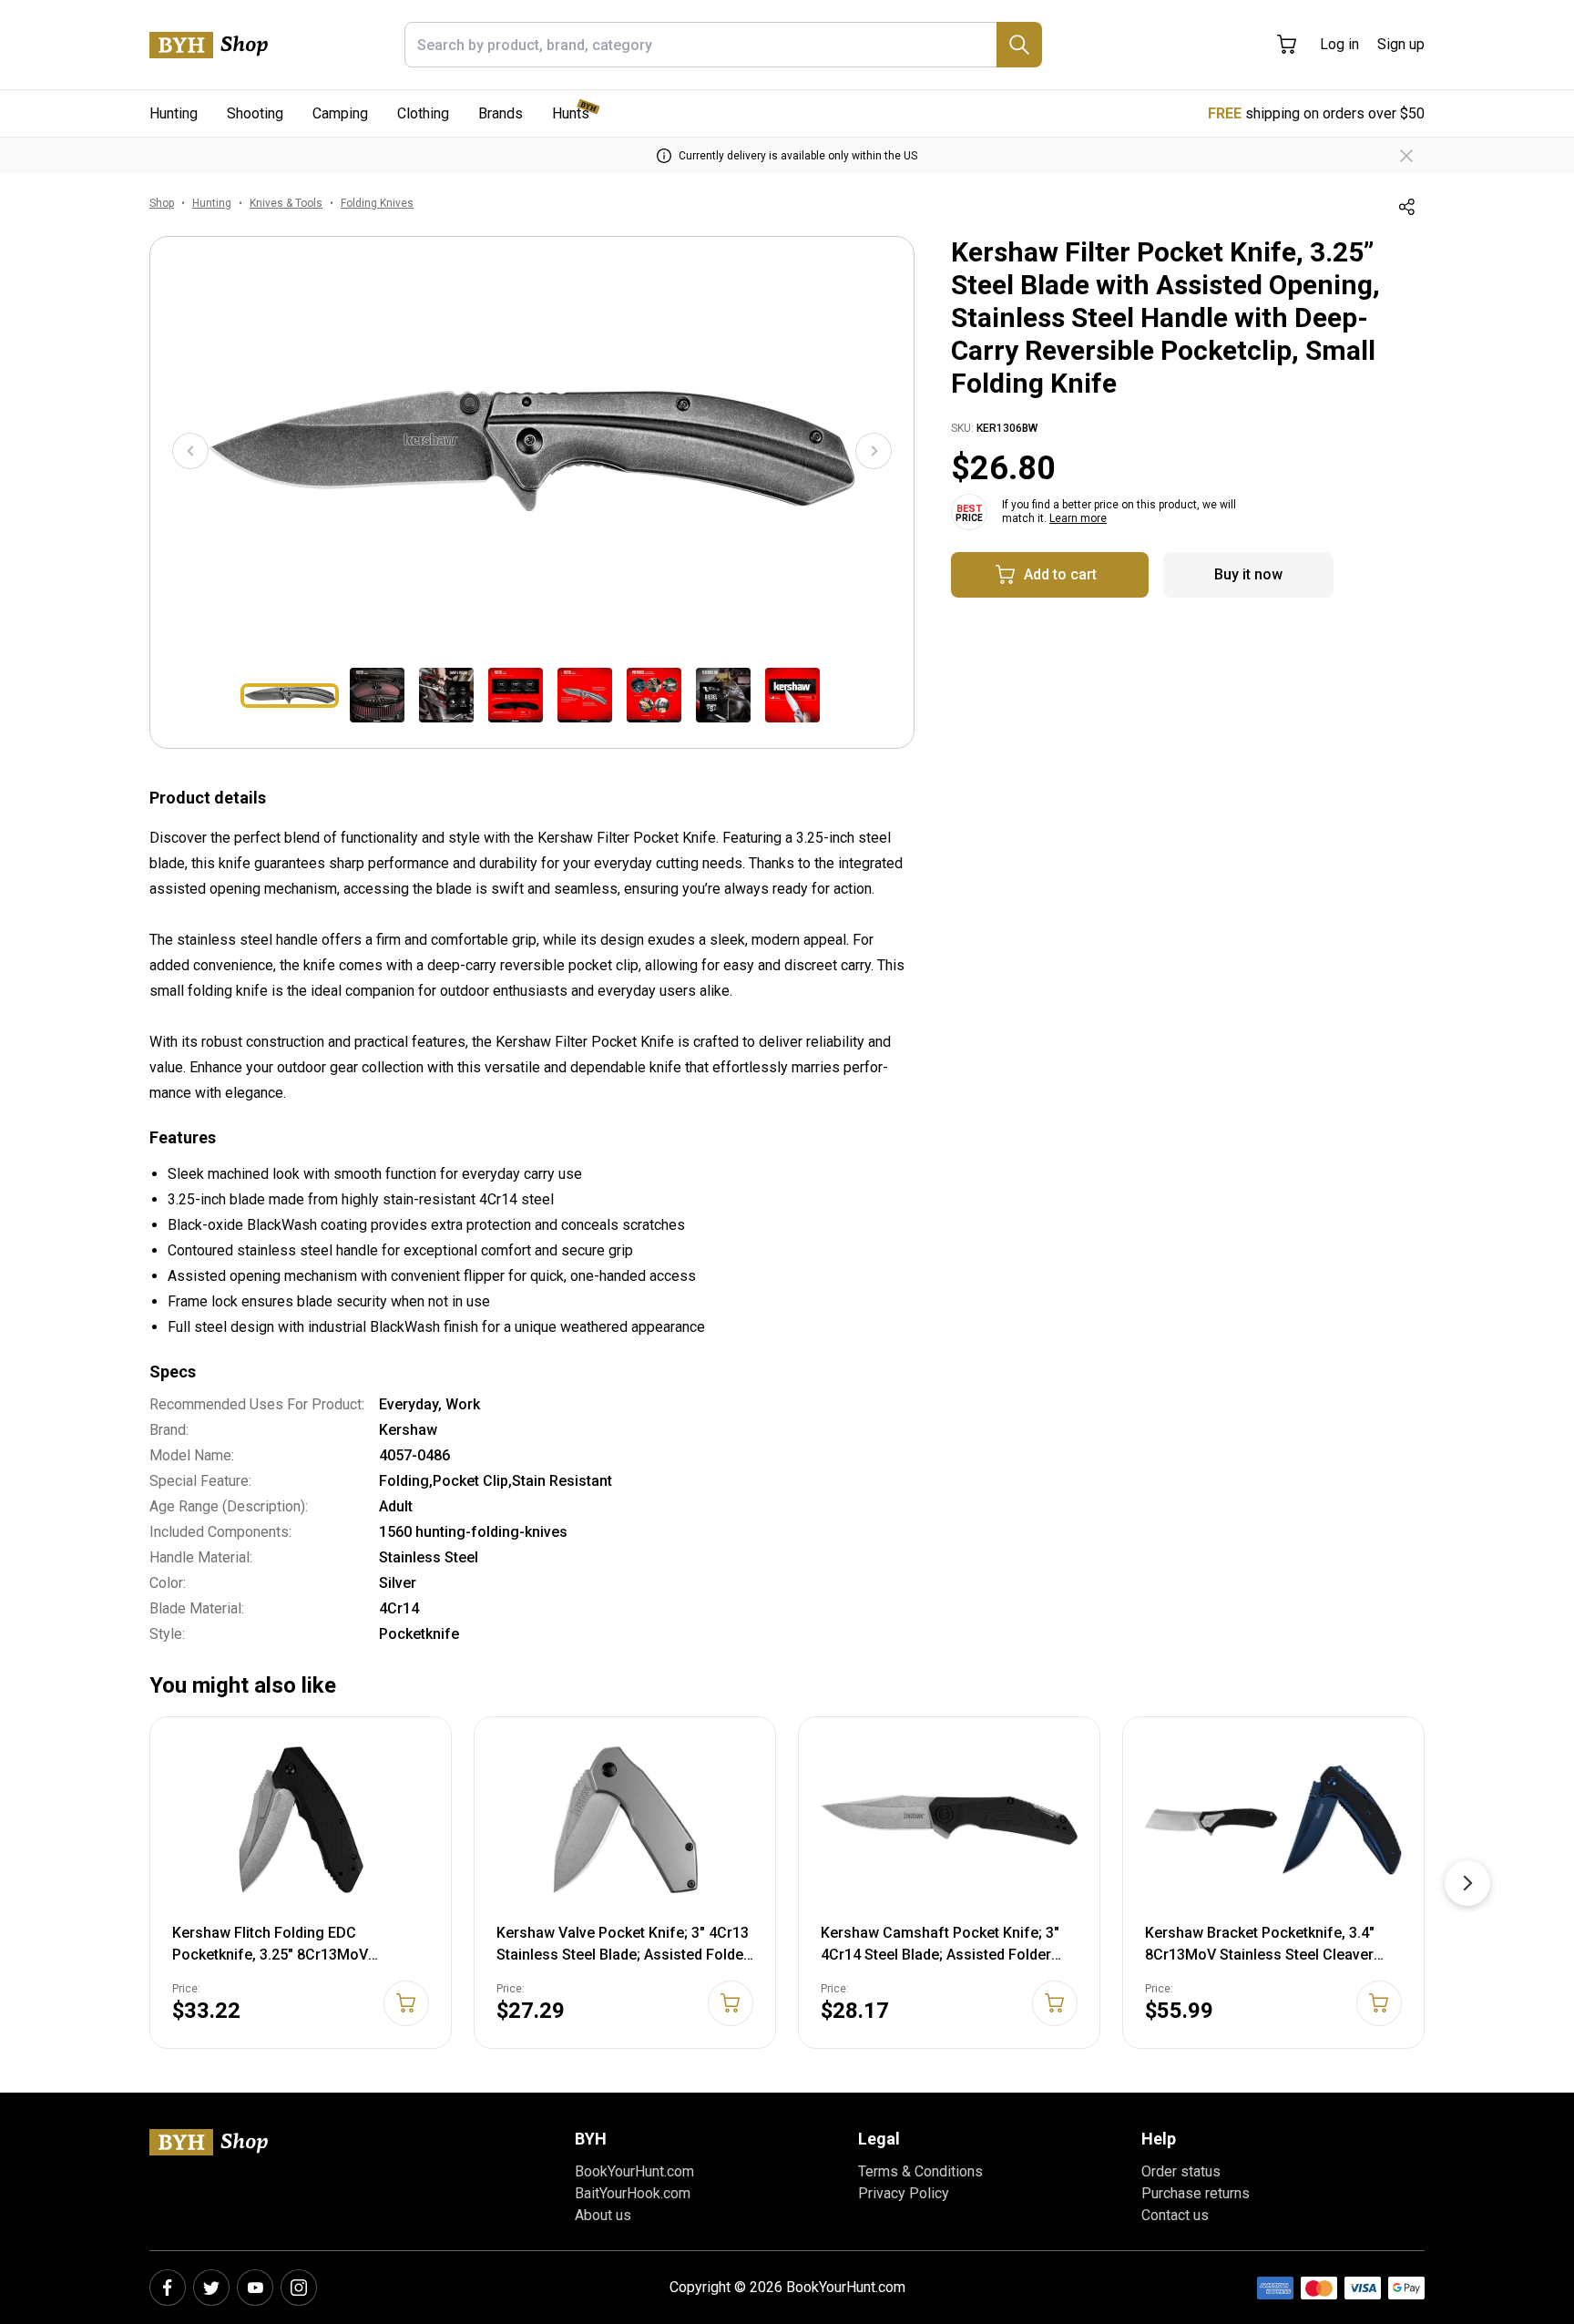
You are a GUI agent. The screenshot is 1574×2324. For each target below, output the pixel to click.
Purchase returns (1196, 2193)
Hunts (571, 113)
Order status (1181, 2171)
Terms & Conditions (920, 2171)
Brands (501, 113)
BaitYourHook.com (633, 2193)
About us (603, 2215)
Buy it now (1248, 574)
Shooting (255, 113)
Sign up (1401, 44)
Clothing (423, 113)
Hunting (174, 113)
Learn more (1078, 518)
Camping (340, 113)
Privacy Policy (904, 2193)
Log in (1339, 44)
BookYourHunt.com (634, 2171)
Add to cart (1060, 574)
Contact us (1175, 2215)
